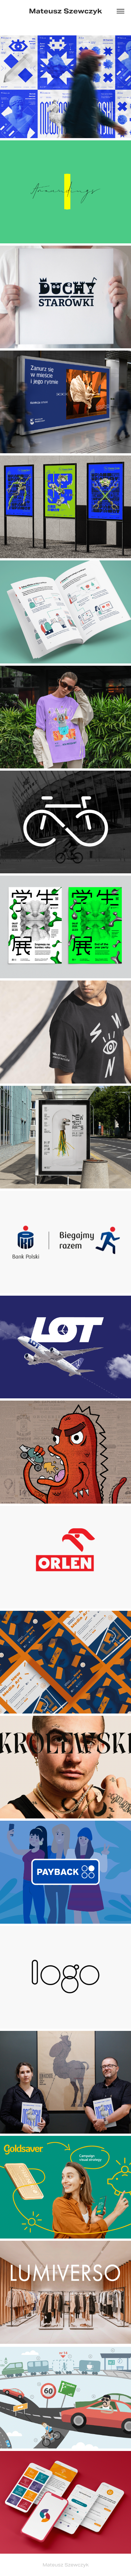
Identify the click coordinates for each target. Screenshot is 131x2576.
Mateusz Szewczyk (65, 11)
